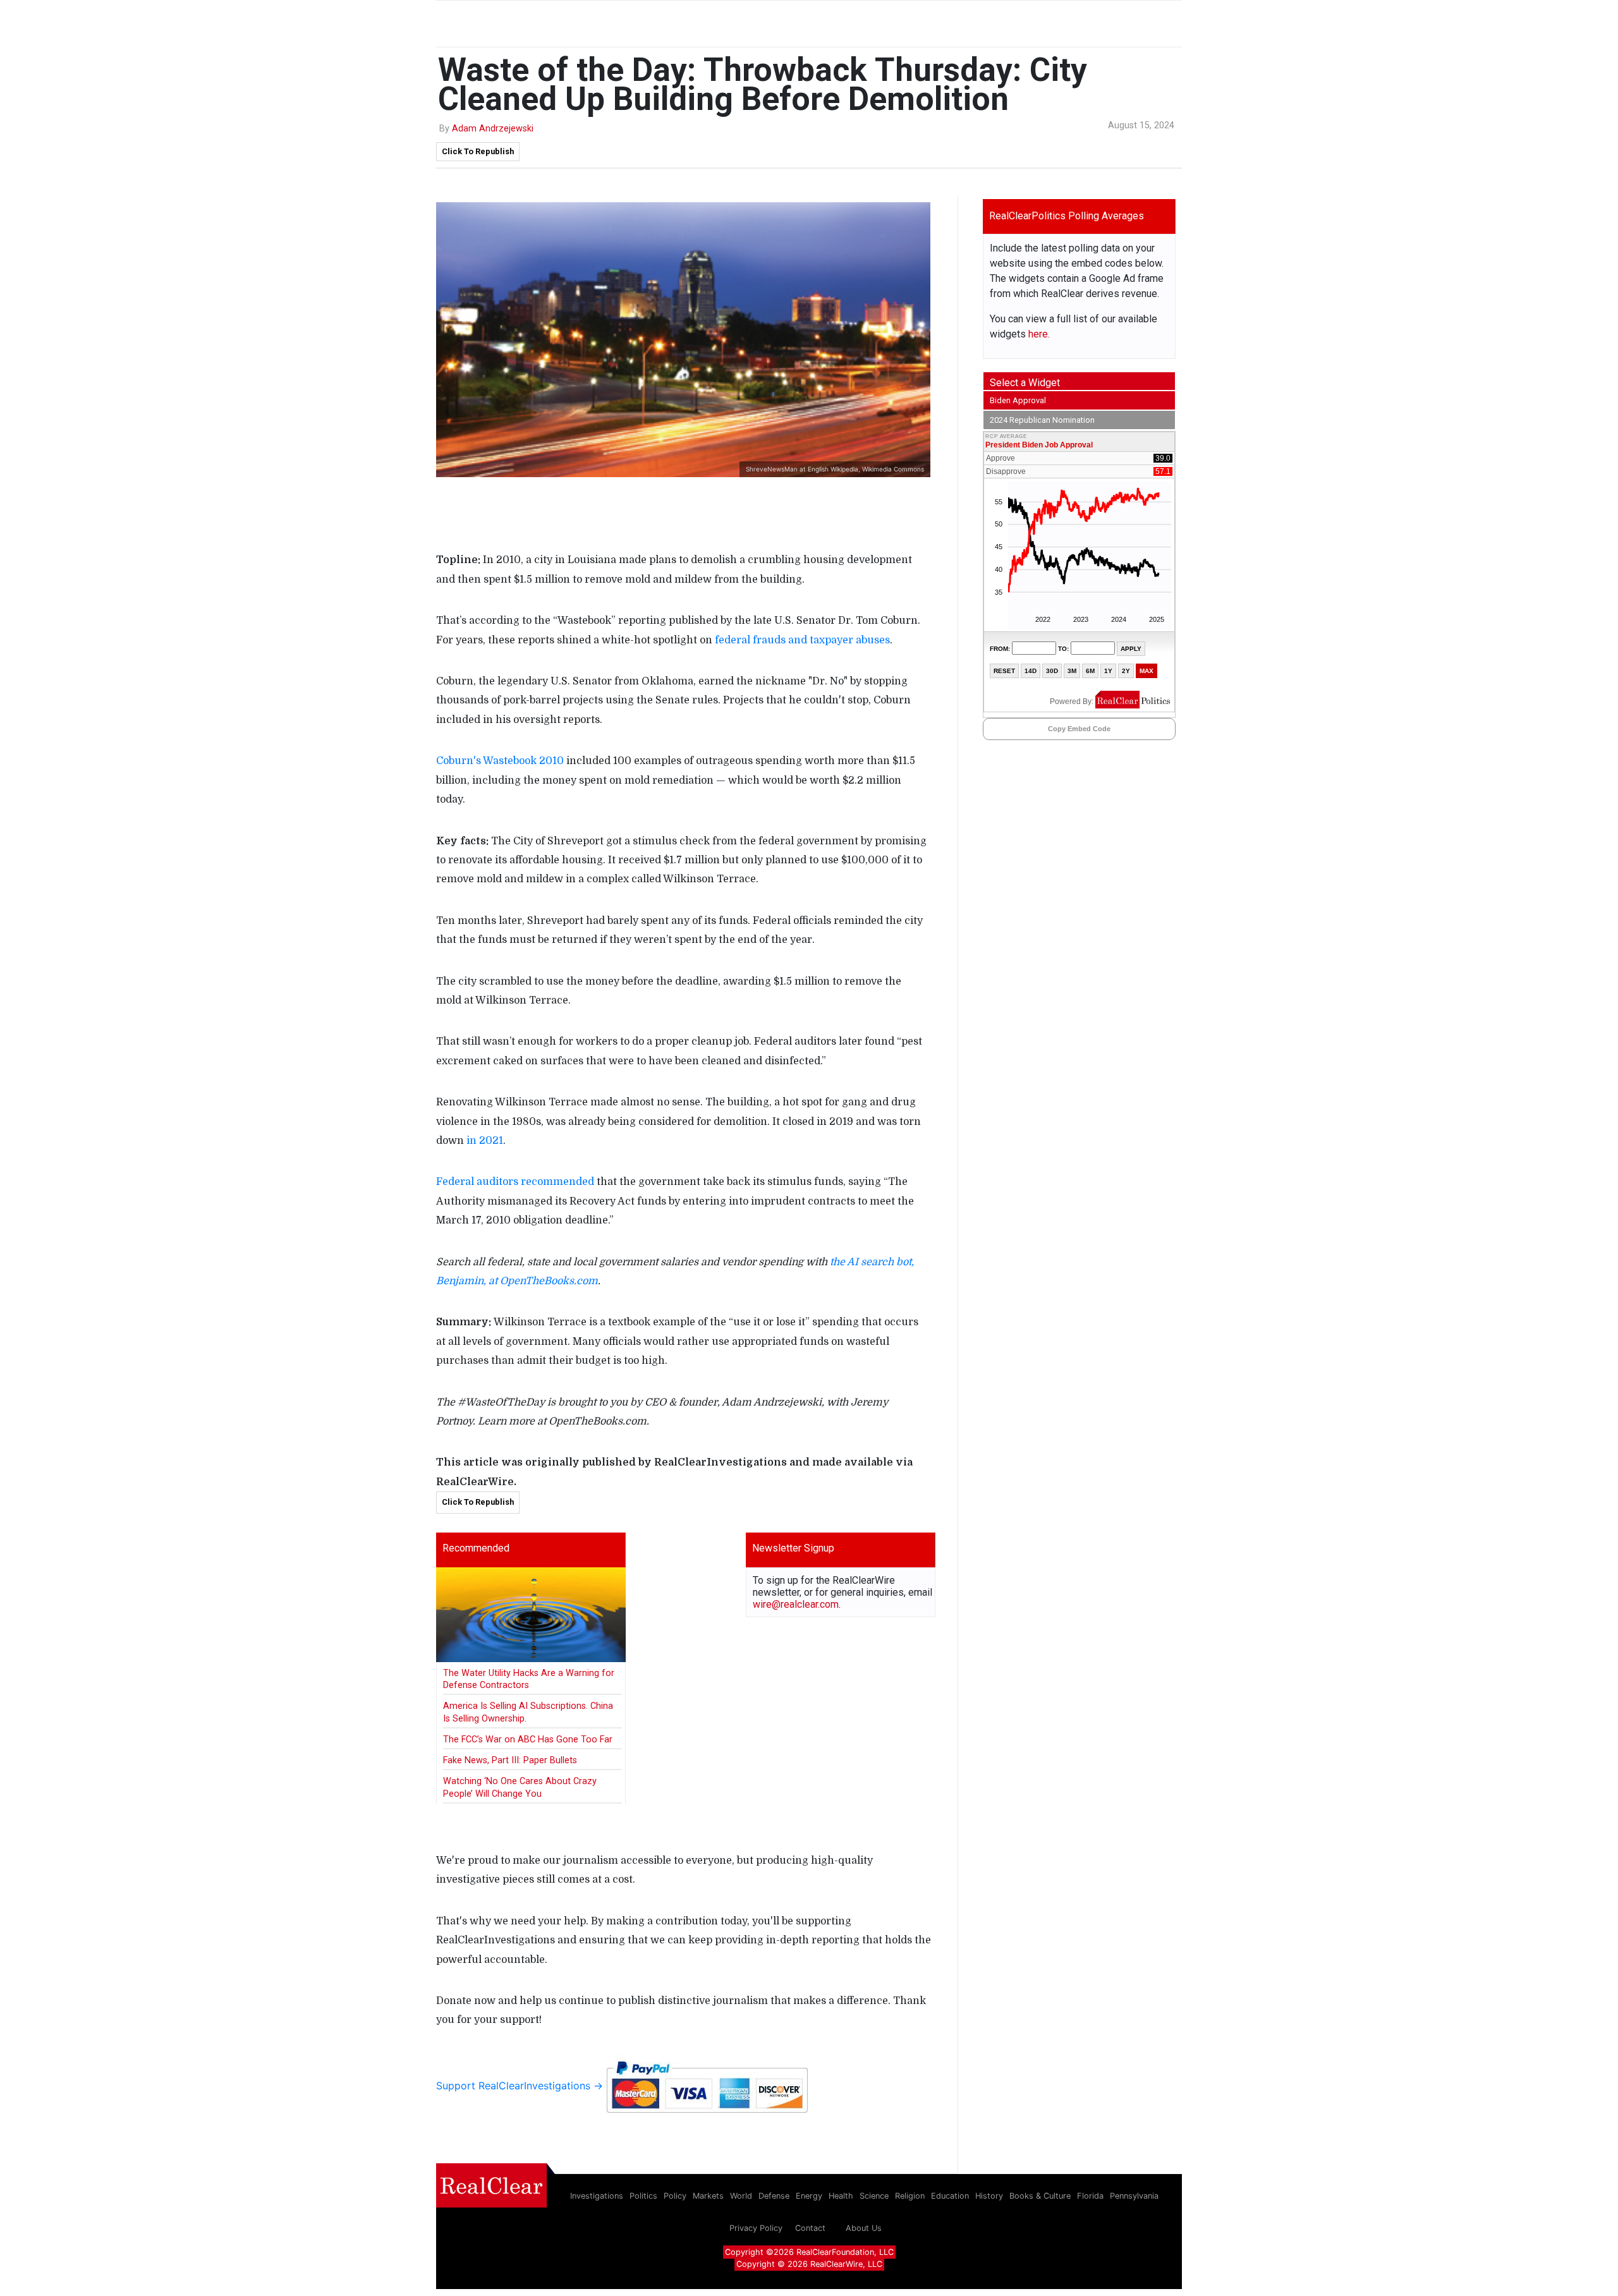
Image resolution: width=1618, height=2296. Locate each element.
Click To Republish (478, 151)
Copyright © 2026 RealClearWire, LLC (809, 2264)
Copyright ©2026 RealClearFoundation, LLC (809, 2252)
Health (841, 2196)
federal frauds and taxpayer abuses (802, 640)
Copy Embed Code (1079, 729)
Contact (810, 2228)
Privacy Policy (756, 2228)
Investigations (597, 2196)
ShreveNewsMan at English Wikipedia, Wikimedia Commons (835, 469)
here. (1039, 334)
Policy (675, 2196)
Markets (708, 2196)
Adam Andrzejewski (493, 129)
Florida (1090, 2196)
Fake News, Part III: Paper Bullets (510, 1760)
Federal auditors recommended (515, 1182)
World (741, 2196)
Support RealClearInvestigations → (521, 2086)
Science (874, 2196)
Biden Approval (1018, 400)
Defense (774, 2196)
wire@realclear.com (796, 1604)
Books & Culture (1040, 2196)
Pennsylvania (1134, 2196)
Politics (643, 2196)
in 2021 (485, 1141)
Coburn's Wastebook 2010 (500, 761)
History (989, 2196)
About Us (864, 2228)
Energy (809, 2196)
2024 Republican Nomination (1042, 420)
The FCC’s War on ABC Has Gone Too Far (528, 1740)
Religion (910, 2196)
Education (950, 2196)
